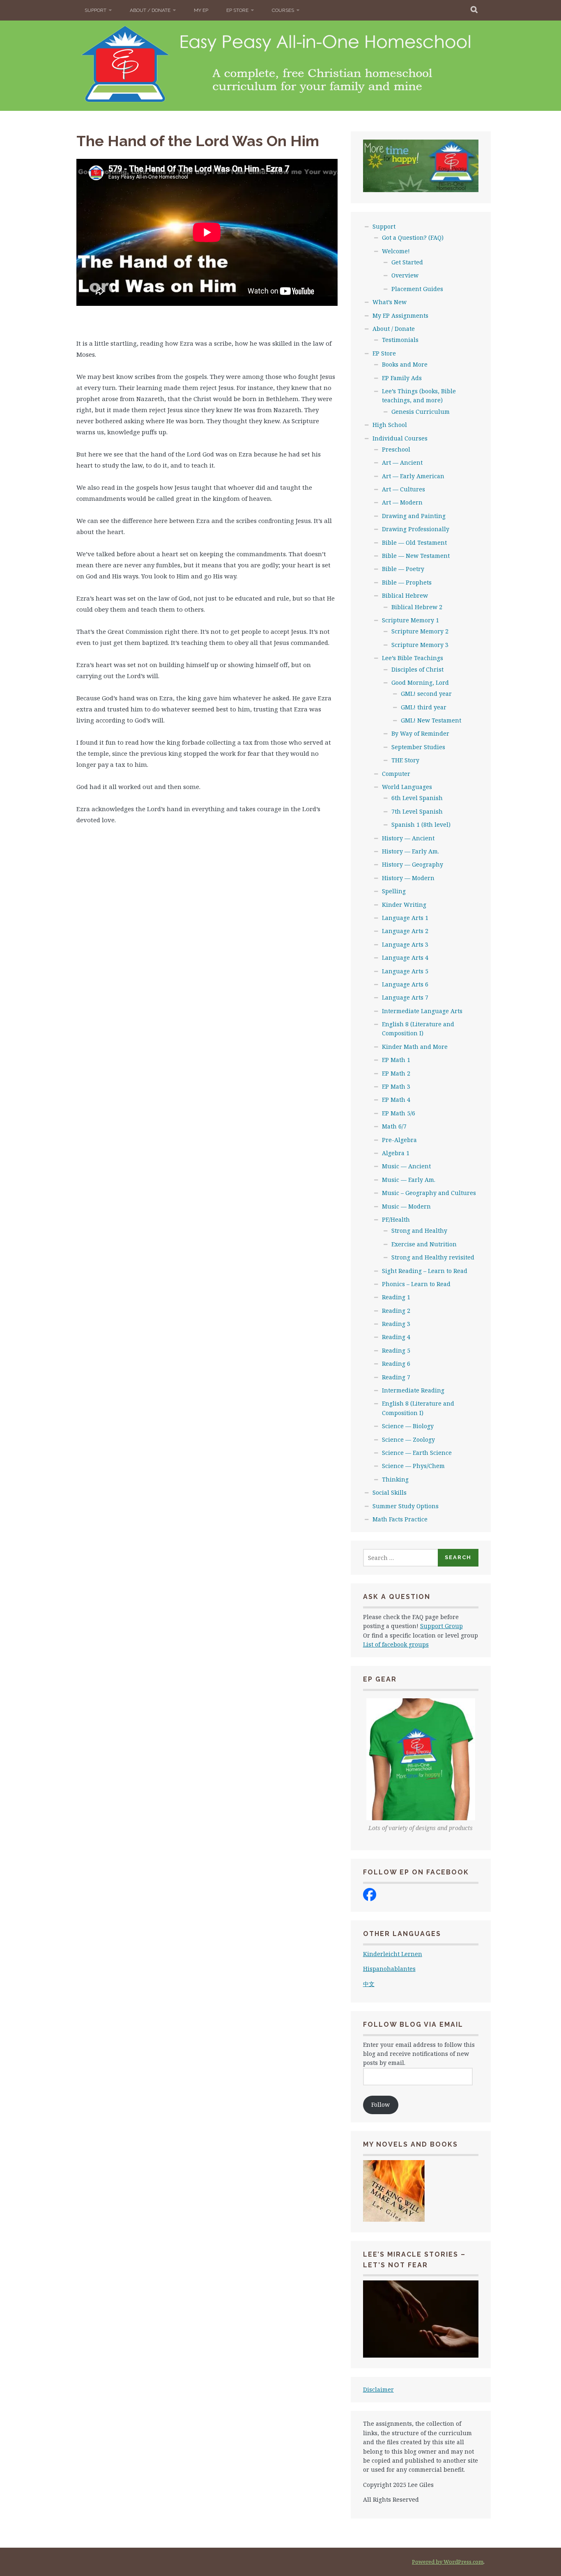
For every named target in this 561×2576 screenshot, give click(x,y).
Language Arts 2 (405, 931)
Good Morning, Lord (420, 682)
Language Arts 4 (405, 958)
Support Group (441, 1626)
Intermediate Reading (413, 1390)
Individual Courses (400, 438)
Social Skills (390, 1492)
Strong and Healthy (419, 1231)
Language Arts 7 (405, 997)
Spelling (394, 891)
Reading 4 (396, 1337)
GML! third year (424, 707)
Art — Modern (402, 502)
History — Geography (413, 864)
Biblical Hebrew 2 (417, 607)
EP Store (237, 10)
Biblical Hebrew (405, 595)
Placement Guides (417, 289)
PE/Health (396, 1219)
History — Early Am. (410, 851)
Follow (381, 2105)
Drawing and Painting (414, 516)
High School (390, 425)
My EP (201, 10)
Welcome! (396, 251)
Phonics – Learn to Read (416, 1284)
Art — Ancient (402, 462)
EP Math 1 (396, 1060)
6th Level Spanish (417, 798)
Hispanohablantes (389, 1969)
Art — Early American (413, 476)
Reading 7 (396, 1377)
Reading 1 (396, 1297)
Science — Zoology (408, 1439)
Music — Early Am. (409, 1180)
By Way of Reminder (420, 733)
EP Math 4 (396, 1100)
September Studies (418, 747)
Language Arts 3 (405, 944)
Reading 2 (396, 1311)
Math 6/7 (394, 1126)
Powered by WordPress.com (448, 2562)
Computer (396, 774)
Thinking (395, 1479)
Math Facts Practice (400, 1519)
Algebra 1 (396, 1153)
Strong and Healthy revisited (433, 1257)
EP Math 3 (396, 1086)
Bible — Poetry (403, 569)
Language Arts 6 (405, 984)
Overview (405, 275)
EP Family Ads (402, 378)
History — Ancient (408, 838)
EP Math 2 (396, 1073)
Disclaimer (378, 2389)
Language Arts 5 (405, 971)
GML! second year (426, 694)
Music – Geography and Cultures (429, 1193)
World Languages (407, 787)
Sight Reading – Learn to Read (425, 1271)
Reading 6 (396, 1364)
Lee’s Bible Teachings (413, 658)
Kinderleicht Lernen (393, 1954)
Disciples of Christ (417, 669)
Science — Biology (408, 1426)
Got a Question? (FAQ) (413, 237)
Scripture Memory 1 (410, 620)
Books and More (405, 364)
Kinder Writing (404, 905)
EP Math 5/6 (399, 1113)
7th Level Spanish (417, 811)
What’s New (390, 302)
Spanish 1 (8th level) (421, 825)
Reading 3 (396, 1324)
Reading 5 (396, 1350)
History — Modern (408, 878)
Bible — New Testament (416, 556)
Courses (283, 10)
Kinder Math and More (415, 1047)
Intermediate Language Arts (422, 1011)
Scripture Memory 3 (420, 645)
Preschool (396, 449)
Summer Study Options (406, 1506)
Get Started (407, 262)
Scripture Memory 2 (420, 631)
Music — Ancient (406, 1166)
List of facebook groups (396, 1644)
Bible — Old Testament (414, 542)
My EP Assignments (400, 315)
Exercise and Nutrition (424, 1244)
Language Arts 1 (405, 918)
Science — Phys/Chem (413, 1466)
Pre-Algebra (399, 1140)
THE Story (405, 760)
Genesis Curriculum (421, 412)
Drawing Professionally (416, 529)
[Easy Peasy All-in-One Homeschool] (370, 1899)
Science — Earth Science (417, 1453)
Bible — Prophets (407, 582)
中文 (369, 1984)
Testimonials (400, 340)
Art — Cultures (404, 489)
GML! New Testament (431, 720)
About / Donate (150, 10)
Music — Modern (406, 1206)
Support (95, 10)
